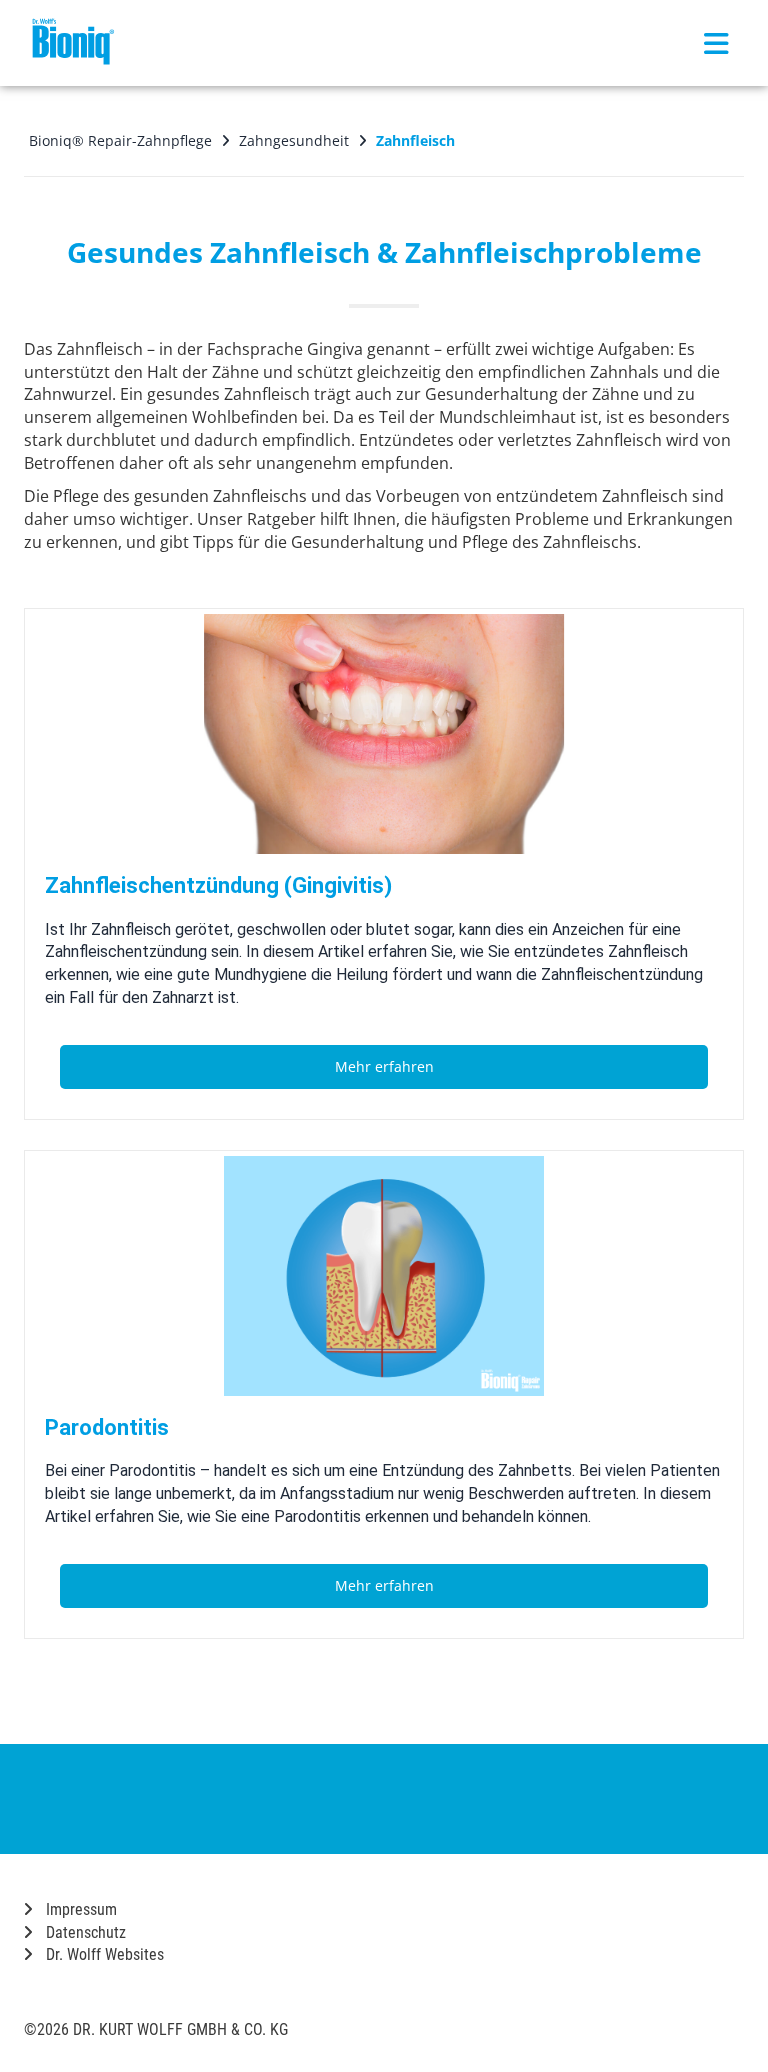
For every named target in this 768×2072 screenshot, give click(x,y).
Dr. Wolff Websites (103, 1954)
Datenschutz (84, 1932)
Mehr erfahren (384, 1066)
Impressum (79, 1909)
